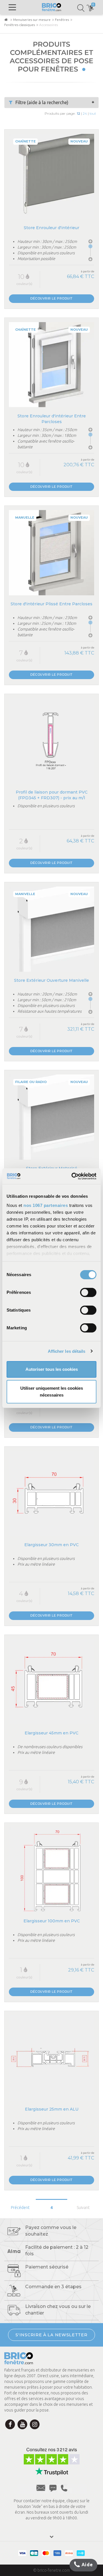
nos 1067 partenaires (46, 1205)
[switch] (88, 1292)
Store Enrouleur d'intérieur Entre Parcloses (52, 419)
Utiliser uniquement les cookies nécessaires (52, 1392)
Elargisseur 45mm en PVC (51, 1733)
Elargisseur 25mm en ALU (52, 2109)
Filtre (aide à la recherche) (42, 102)
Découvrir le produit (51, 298)
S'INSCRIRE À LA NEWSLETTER (51, 2335)
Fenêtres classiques (20, 25)
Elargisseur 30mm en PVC (51, 1545)
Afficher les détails (67, 1351)
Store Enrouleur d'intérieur (51, 228)
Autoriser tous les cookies (52, 1369)
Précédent (20, 2208)
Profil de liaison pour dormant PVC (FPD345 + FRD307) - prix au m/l (52, 795)
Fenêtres (62, 20)
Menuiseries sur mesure (32, 20)
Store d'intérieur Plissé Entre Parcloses (51, 604)
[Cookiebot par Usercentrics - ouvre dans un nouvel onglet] (73, 1176)
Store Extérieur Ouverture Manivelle (51, 980)
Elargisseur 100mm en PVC (52, 1921)
